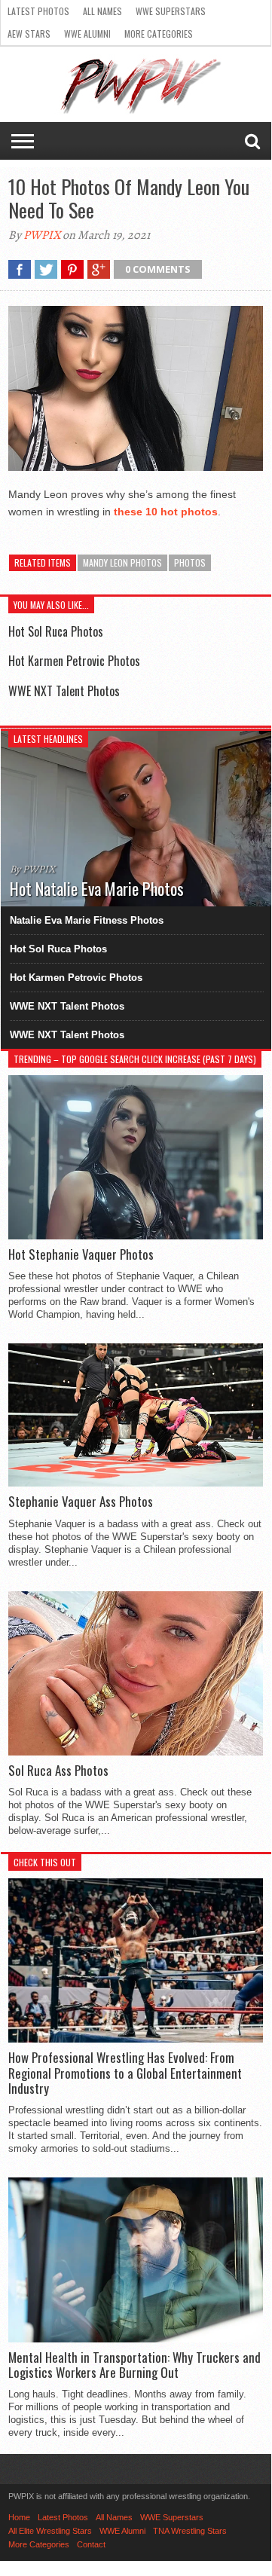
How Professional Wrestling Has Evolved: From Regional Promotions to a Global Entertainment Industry (125, 2073)
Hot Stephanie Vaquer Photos (81, 1254)
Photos (190, 562)
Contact (91, 2544)
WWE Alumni (87, 34)
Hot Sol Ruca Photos (56, 631)
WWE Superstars (171, 11)
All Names (102, 11)
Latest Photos (38, 11)
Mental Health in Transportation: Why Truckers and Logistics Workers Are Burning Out (134, 2365)
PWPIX (42, 235)
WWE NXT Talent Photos (64, 691)
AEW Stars (29, 34)
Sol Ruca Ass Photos (58, 1771)
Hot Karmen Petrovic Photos (74, 661)
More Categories (159, 34)
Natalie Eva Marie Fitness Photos (87, 920)
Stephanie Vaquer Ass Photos (81, 1502)
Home (19, 2517)
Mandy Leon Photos (122, 562)
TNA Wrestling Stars (190, 2531)
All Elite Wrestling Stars (50, 2531)
